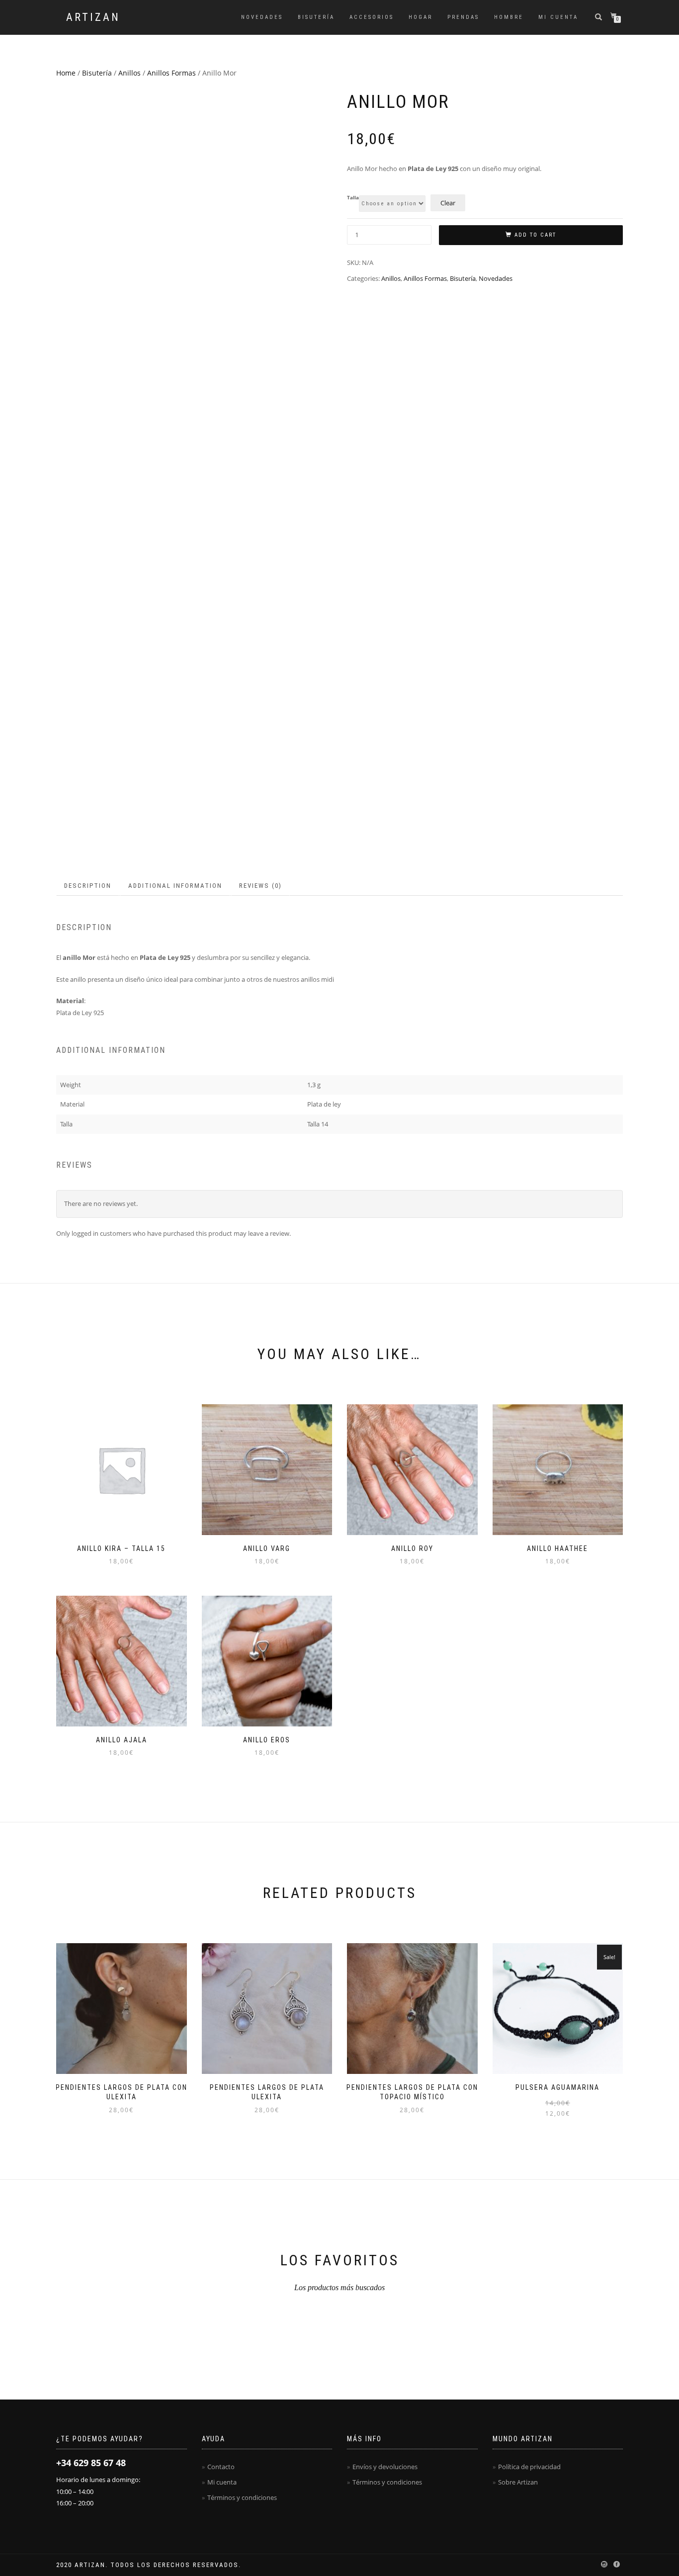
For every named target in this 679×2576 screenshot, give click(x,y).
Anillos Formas (171, 73)
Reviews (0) (260, 886)
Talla (353, 198)
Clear (448, 203)
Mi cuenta (222, 2482)
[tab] (88, 886)
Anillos (129, 73)
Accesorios (372, 17)
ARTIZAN (93, 17)
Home (66, 73)
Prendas (463, 17)
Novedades (262, 17)
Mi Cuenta (558, 17)
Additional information (175, 886)
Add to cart (535, 235)
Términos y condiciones (242, 2497)
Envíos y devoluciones (385, 2467)
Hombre (509, 17)
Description (88, 886)
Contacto (221, 2467)
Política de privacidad (529, 2467)
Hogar (421, 17)
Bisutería (316, 17)
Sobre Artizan (518, 2482)
